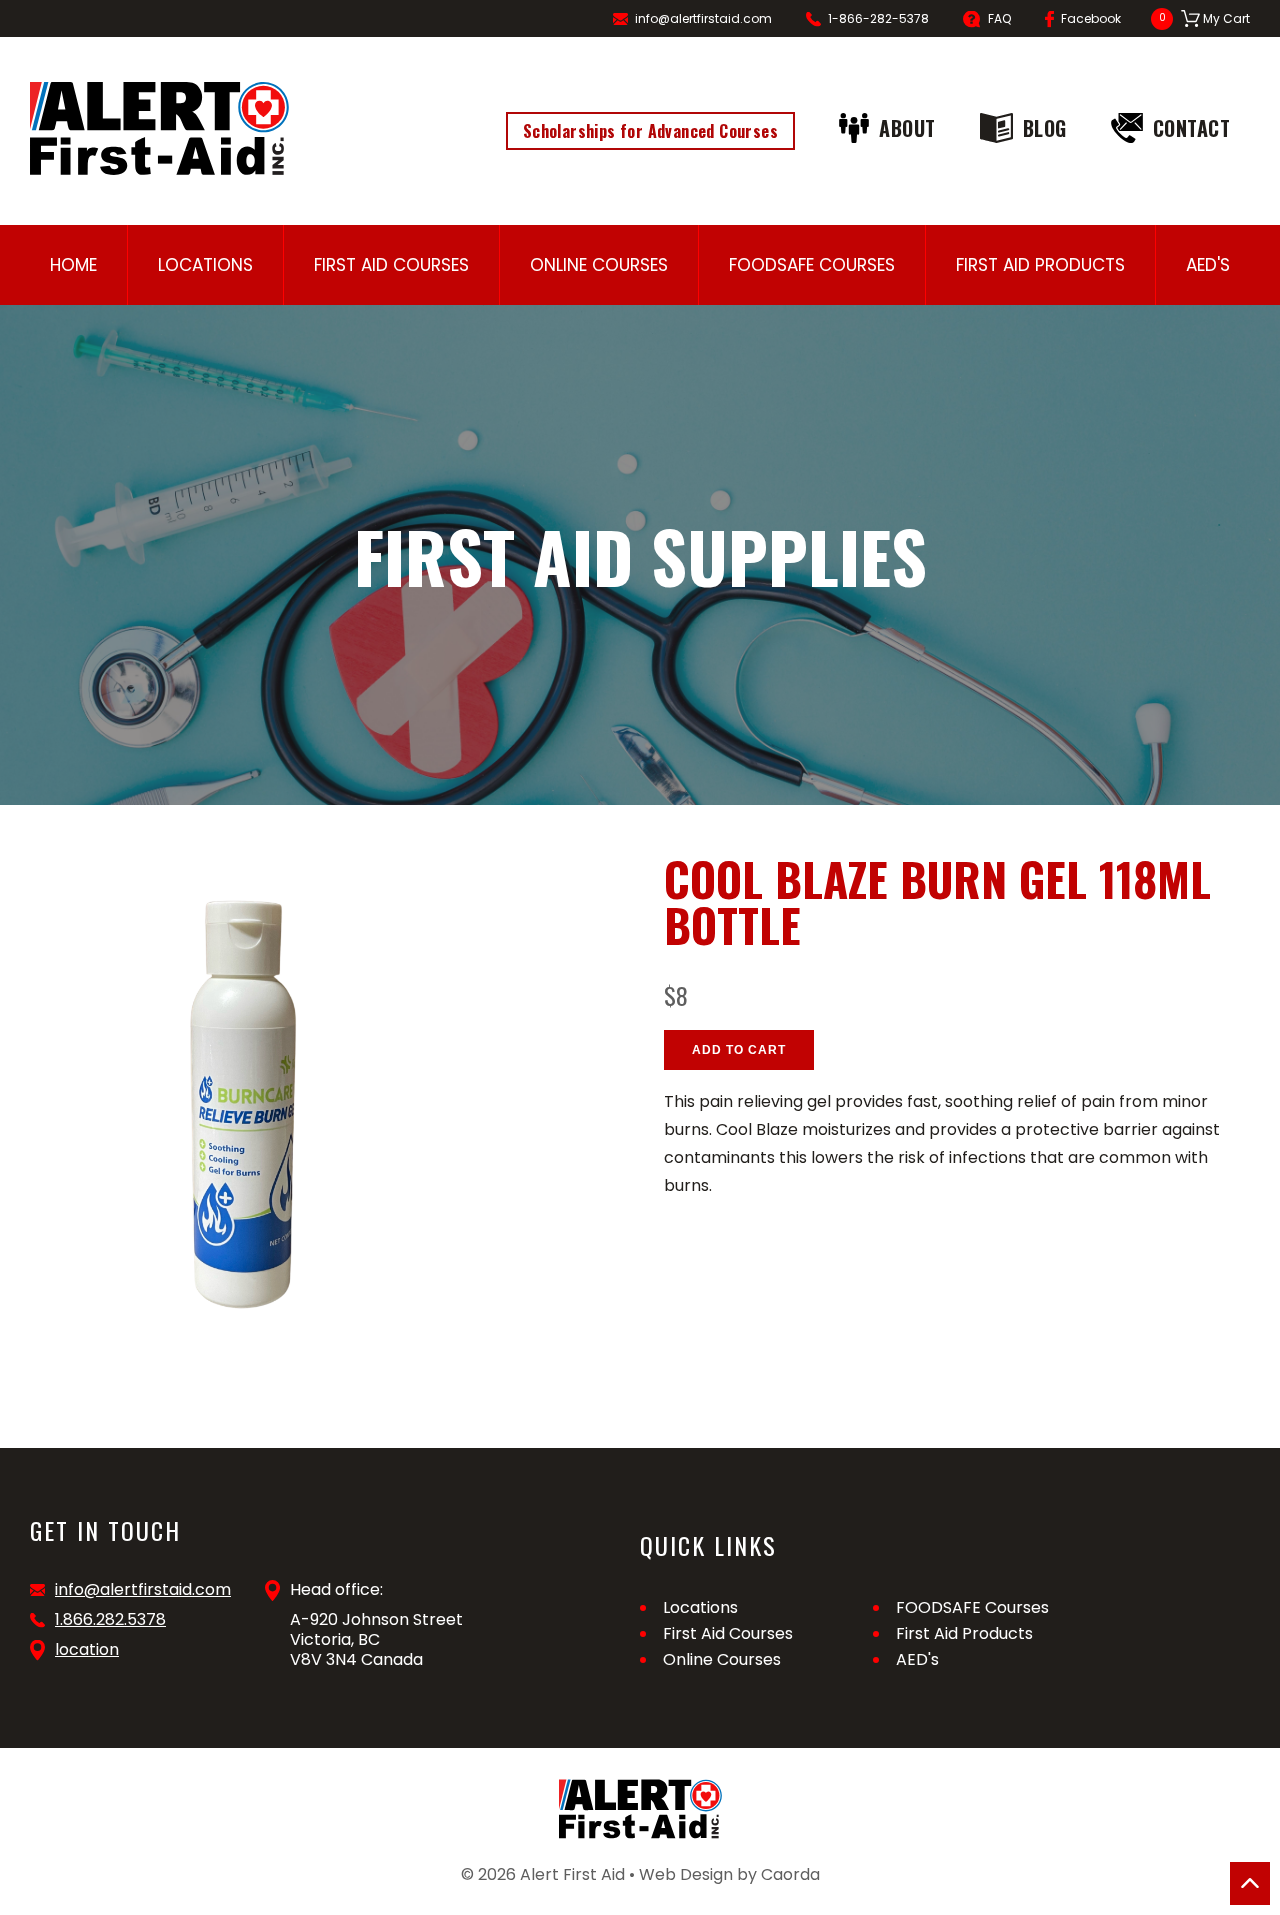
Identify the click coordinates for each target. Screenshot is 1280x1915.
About (907, 128)
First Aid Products (1040, 265)
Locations (205, 265)
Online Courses (599, 265)
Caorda (790, 1874)
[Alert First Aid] (159, 128)
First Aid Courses (391, 265)
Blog (1045, 128)
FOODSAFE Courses (812, 265)
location (87, 1650)
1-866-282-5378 (878, 18)
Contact (1192, 128)
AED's (1208, 265)
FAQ (999, 18)
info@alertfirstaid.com (703, 18)
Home (73, 265)
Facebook (1091, 18)
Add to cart (739, 1050)
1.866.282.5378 (110, 1620)
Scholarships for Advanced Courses (650, 131)
